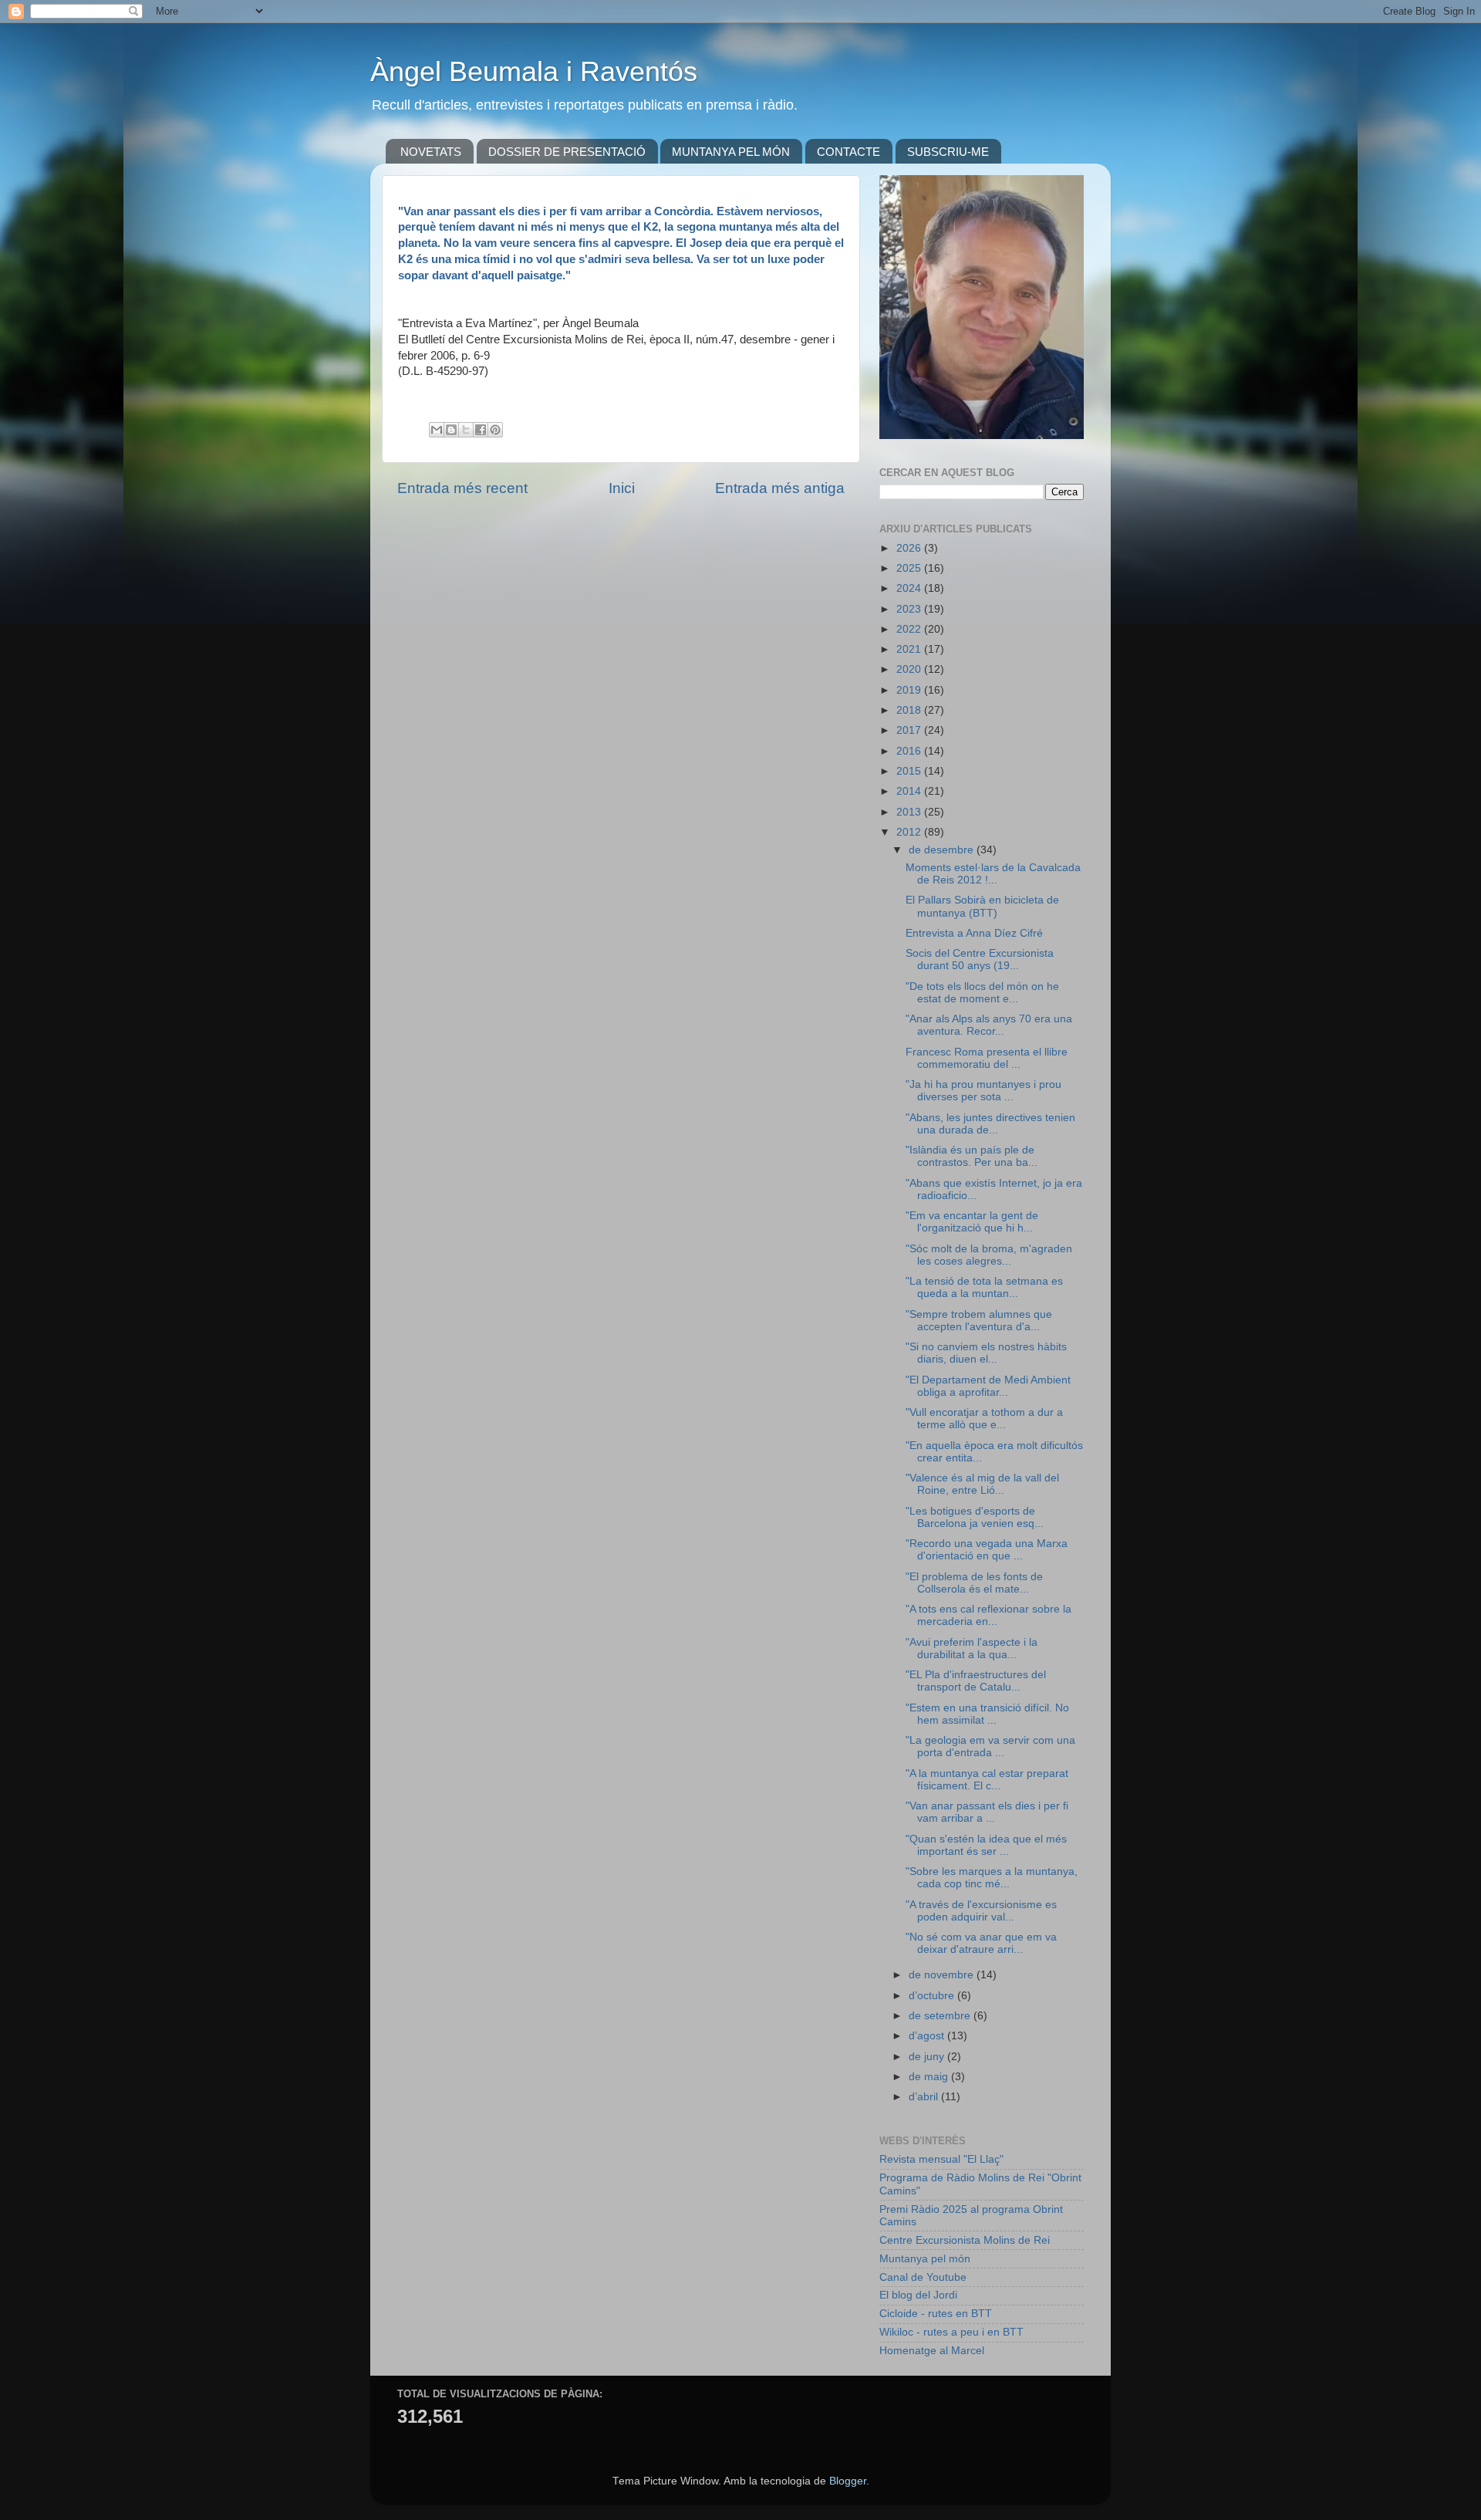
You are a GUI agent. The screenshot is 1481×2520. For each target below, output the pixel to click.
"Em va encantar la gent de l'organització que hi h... (972, 1222)
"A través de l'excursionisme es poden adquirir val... (981, 1911)
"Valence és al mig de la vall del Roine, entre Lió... (982, 1484)
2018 (910, 710)
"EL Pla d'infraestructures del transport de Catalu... (976, 1681)
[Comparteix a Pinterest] (495, 430)
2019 (910, 690)
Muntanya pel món (925, 2259)
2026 (910, 548)
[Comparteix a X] (466, 430)
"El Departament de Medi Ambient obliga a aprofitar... (988, 1386)
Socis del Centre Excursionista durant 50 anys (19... (980, 959)
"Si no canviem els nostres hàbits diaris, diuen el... (986, 1353)
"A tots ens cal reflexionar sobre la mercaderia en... (988, 1615)
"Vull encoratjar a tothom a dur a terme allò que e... (984, 1419)
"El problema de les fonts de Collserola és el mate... (974, 1583)
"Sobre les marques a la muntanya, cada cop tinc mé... (992, 1878)
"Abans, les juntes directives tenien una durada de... (990, 1124)
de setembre (941, 2016)
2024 (910, 588)
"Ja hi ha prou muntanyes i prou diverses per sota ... (983, 1091)
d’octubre (933, 1996)
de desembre (943, 850)
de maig (930, 2077)
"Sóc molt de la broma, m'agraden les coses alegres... (989, 1255)
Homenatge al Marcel (932, 2351)
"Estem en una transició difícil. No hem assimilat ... (987, 1714)
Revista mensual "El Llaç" (941, 2159)
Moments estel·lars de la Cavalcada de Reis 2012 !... (993, 874)
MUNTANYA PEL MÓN (731, 152)
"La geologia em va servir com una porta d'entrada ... (990, 1746)
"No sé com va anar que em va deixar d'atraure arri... (981, 1943)
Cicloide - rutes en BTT (936, 2314)
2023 (910, 609)
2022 (910, 629)
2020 (910, 669)
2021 (910, 649)
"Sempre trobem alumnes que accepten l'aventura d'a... (979, 1321)
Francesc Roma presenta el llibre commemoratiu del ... (987, 1058)
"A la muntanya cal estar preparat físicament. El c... (987, 1780)
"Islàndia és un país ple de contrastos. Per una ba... (972, 1156)
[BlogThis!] (451, 430)
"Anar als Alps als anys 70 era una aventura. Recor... (989, 1025)
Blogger (848, 2481)
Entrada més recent (462, 488)
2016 (910, 751)
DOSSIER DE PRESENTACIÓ (567, 152)
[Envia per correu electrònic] (437, 430)
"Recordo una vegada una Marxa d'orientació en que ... (987, 1550)
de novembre (943, 1975)
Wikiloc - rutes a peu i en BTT (951, 2332)
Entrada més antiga (780, 488)
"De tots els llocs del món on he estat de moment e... (982, 993)
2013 (910, 812)
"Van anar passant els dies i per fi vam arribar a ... (987, 1812)
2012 (910, 832)
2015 (910, 771)
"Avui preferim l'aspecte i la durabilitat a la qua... (972, 1648)
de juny (928, 2057)
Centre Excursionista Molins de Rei (965, 2240)
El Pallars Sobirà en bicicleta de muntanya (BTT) (982, 906)
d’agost (928, 2036)
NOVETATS (431, 152)
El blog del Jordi (918, 2295)
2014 (910, 791)
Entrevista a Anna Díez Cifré (974, 933)
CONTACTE (848, 152)
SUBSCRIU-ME (948, 152)
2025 (910, 568)
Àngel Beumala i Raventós (534, 71)
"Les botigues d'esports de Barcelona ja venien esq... (975, 1517)
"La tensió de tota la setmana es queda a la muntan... (984, 1287)
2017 (910, 730)
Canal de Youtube (923, 2277)
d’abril (925, 2097)
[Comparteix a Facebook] (481, 430)
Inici (622, 488)
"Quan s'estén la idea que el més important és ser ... (986, 1845)
